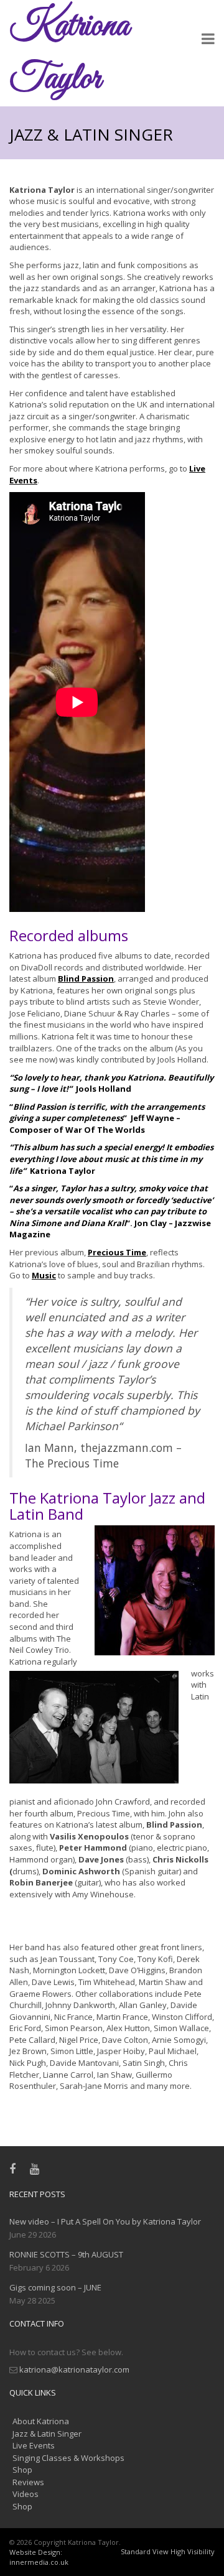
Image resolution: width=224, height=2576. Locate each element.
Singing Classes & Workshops (68, 2458)
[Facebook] (15, 2169)
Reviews (28, 2482)
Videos (26, 2494)
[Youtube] (37, 2169)
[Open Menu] (208, 40)
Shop (22, 2470)
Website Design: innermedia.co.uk (39, 2557)
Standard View (145, 2551)
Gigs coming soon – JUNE (55, 2287)
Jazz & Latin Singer (47, 2434)
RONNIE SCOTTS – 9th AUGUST (66, 2254)
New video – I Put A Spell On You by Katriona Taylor (105, 2221)
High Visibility (193, 2551)
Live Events (34, 2445)
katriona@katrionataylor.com (74, 2369)
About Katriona (41, 2421)
